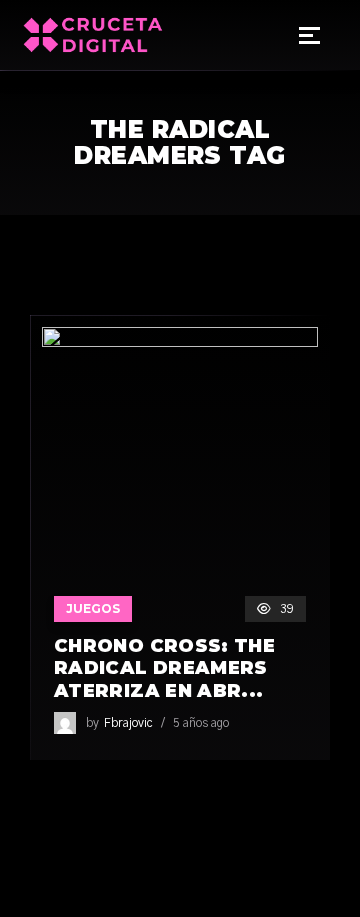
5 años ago (201, 723)
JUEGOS (93, 608)
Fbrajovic (128, 723)
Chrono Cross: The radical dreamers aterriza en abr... (164, 668)
